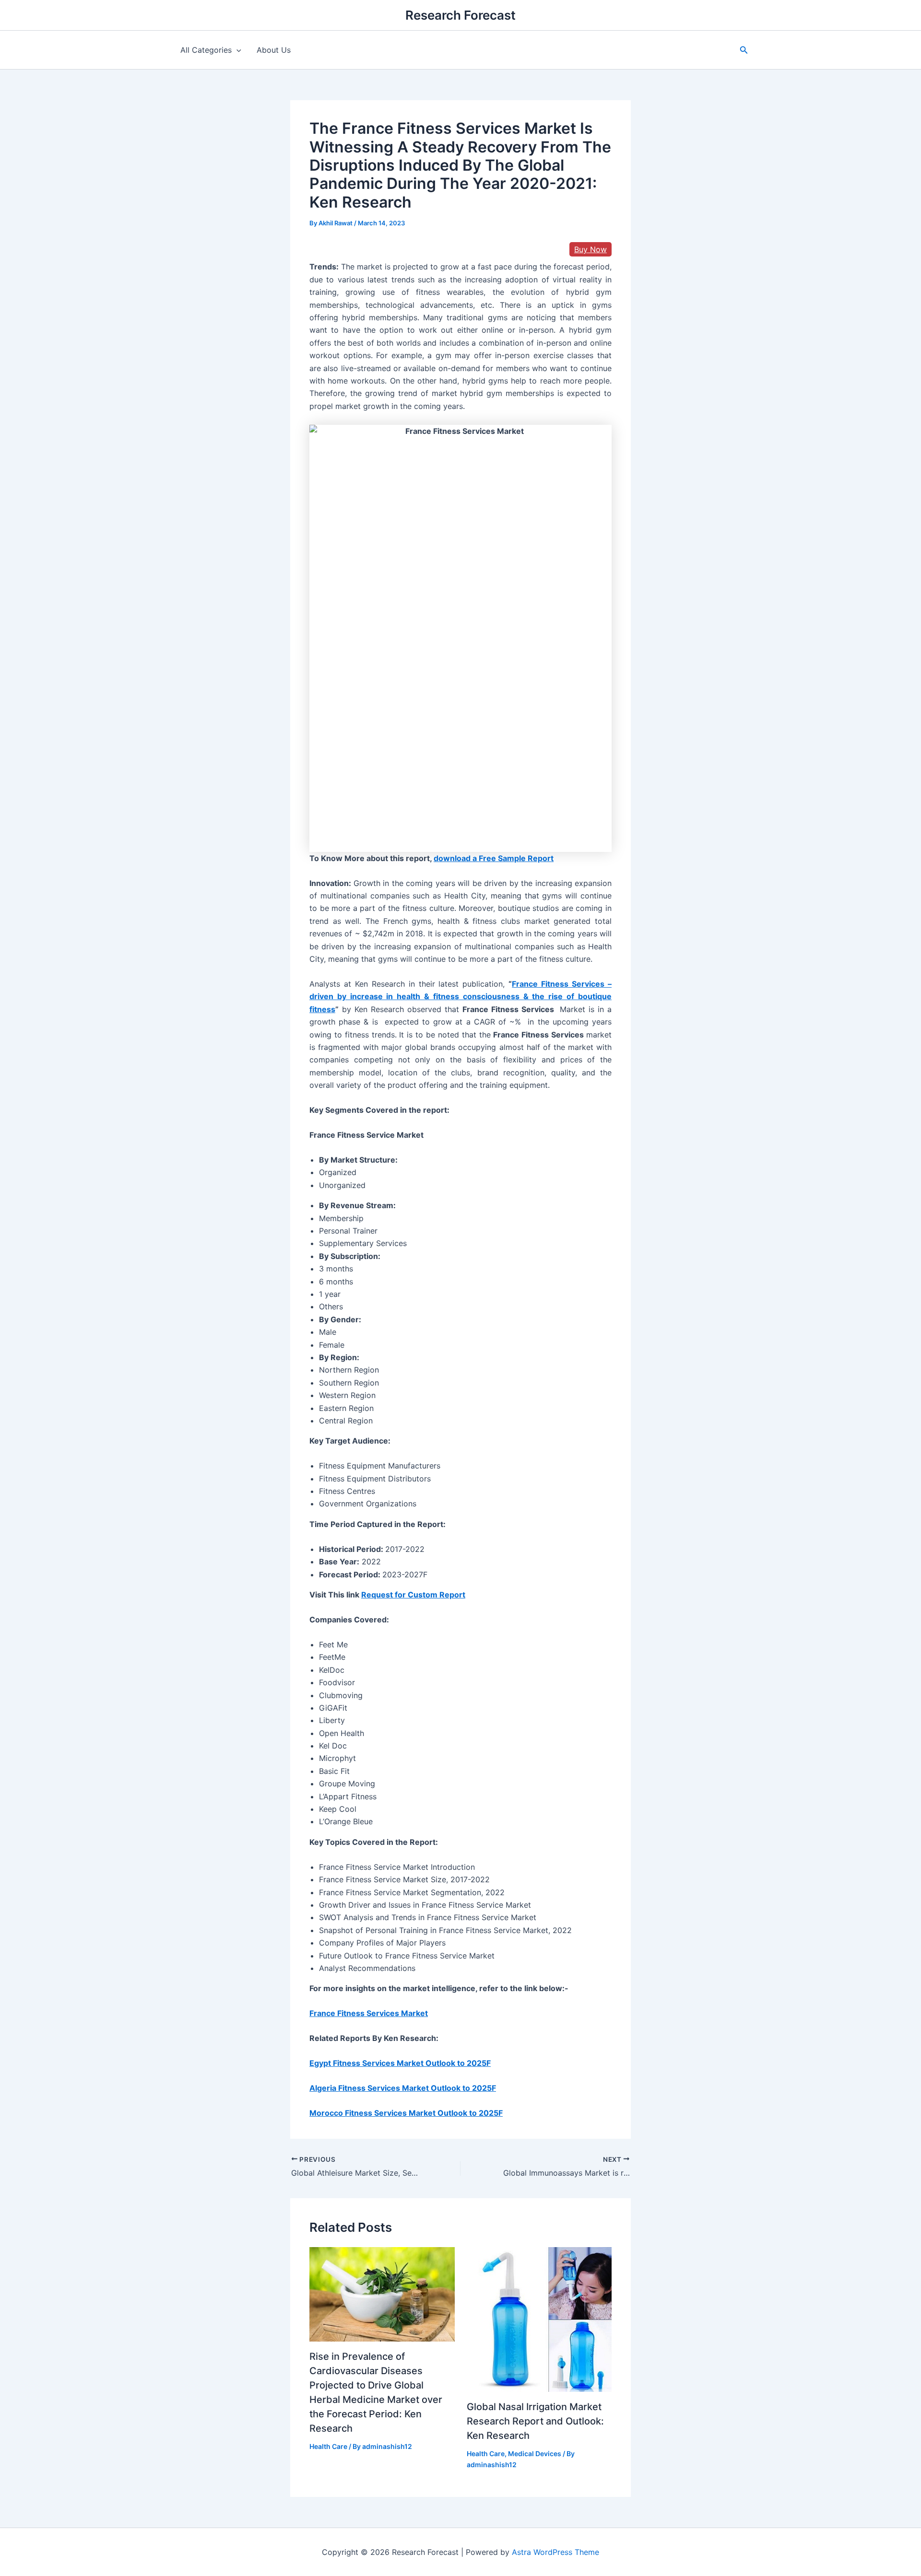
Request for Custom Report (413, 1595)
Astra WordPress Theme (555, 2552)
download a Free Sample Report (494, 858)
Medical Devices (535, 2454)
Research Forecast (460, 15)
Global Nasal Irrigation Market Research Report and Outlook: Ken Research (535, 2421)
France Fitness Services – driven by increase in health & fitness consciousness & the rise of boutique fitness (460, 997)
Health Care (328, 2446)
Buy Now (590, 249)
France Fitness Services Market (369, 2013)
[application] (236, 50)
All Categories (206, 50)
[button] (744, 50)
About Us (274, 50)
